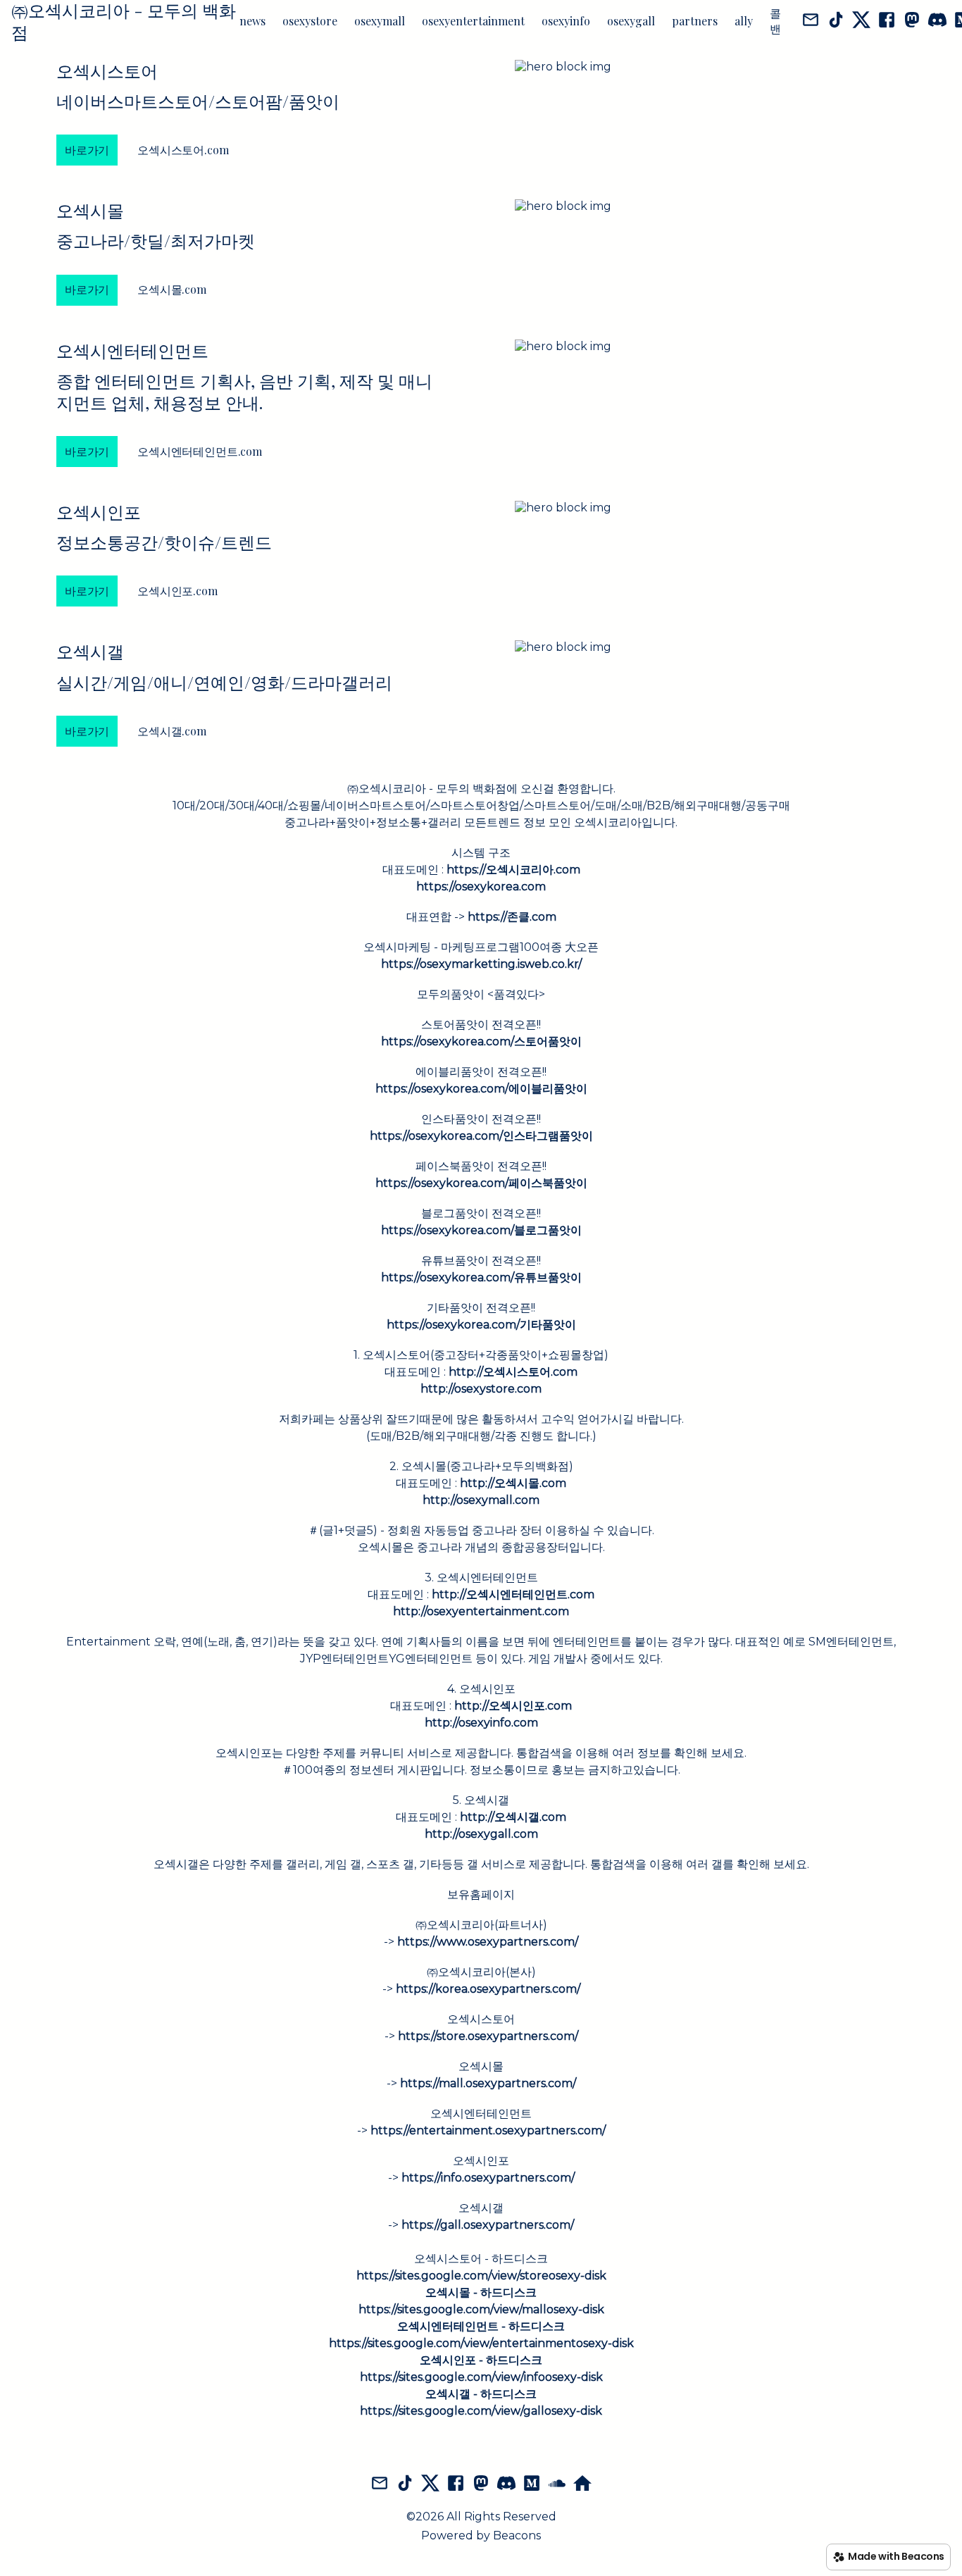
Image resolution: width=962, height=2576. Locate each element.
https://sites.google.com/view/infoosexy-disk (481, 2377)
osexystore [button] (310, 21)
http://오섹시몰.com (513, 1483)
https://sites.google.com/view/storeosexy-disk (481, 2276)
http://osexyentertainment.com (481, 1611)
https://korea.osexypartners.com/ (488, 1989)
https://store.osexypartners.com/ (488, 2036)
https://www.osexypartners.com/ (488, 1942)
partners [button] (695, 21)
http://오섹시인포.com (513, 1706)
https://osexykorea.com (481, 886)
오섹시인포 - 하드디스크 (481, 2360)
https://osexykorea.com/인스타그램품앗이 (481, 1136)
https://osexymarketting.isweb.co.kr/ (481, 964)
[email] (811, 21)
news (252, 21)
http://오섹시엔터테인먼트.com (513, 1594)
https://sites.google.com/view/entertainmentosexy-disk (481, 2343)
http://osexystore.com (481, 1389)
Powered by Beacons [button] (481, 2535)
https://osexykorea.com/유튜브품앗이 (481, 1277)
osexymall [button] (380, 21)
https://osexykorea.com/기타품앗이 (481, 1325)
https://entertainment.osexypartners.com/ (488, 2130)
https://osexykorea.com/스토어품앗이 (481, 1041)
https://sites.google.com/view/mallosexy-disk (481, 2309)
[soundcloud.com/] (557, 2484)
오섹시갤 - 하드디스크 (481, 2394)
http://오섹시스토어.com (513, 1372)
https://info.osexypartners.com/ (488, 2178)
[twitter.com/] (861, 21)
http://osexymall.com (481, 1500)
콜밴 (775, 21)
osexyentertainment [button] (473, 21)
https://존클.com (512, 917)
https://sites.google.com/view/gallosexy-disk (481, 2411)
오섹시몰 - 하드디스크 (481, 2292)
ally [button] (744, 21)
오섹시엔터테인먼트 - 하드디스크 (481, 2326)
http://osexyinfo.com (481, 1723)
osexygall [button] (631, 21)
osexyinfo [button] (566, 21)
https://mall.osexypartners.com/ (488, 2083)
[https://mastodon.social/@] (912, 21)
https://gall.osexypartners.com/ (488, 2225)
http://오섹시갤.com (513, 1817)
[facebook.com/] (887, 21)
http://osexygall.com (481, 1834)
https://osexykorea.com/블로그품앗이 (481, 1230)
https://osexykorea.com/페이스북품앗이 (481, 1183)
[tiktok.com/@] (836, 21)
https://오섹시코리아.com (513, 870)
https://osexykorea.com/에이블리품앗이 (481, 1089)
